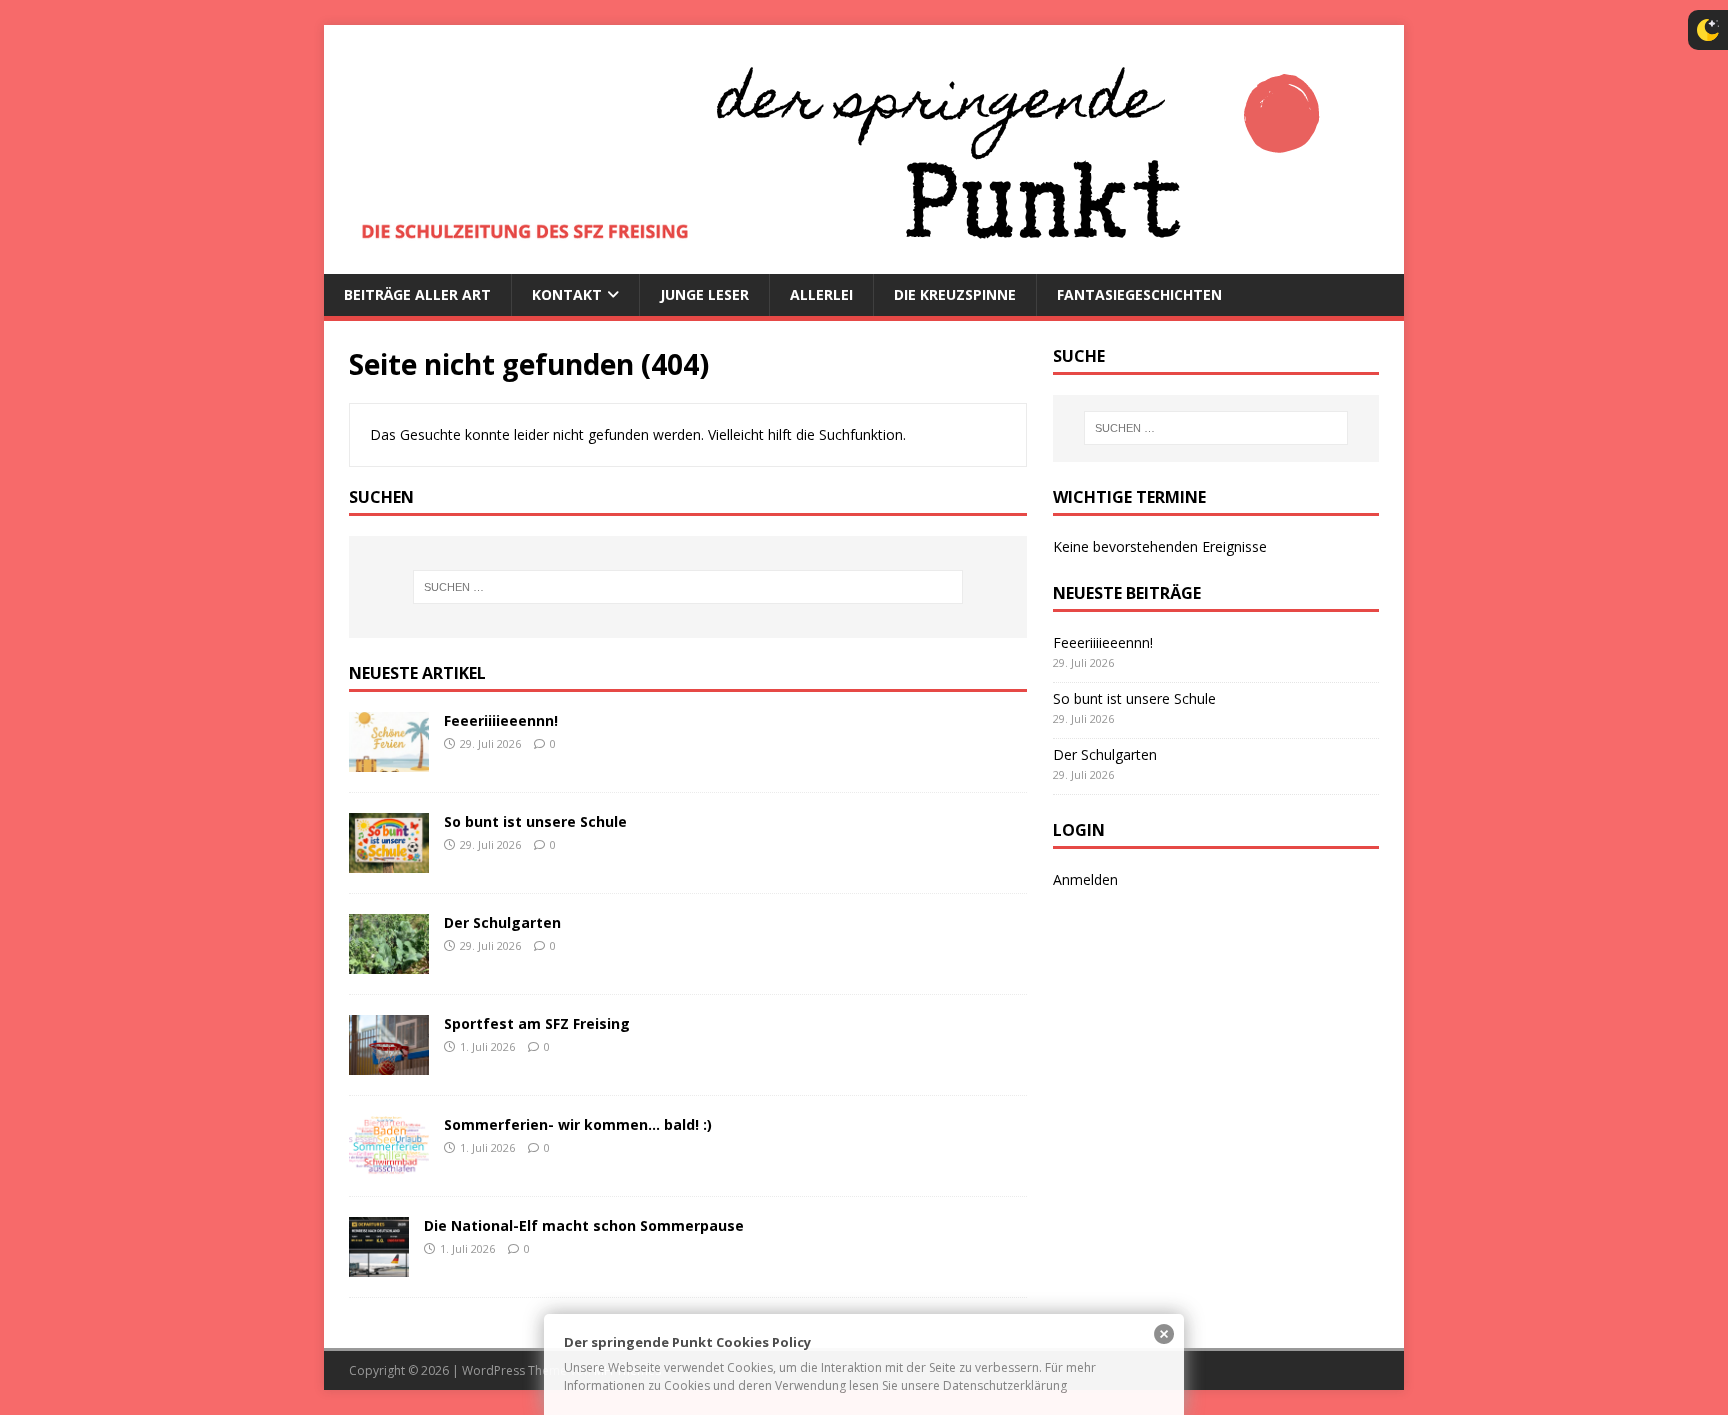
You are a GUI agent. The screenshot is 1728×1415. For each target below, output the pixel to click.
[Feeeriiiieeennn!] (389, 759)
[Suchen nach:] (688, 587)
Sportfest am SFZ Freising (537, 1023)
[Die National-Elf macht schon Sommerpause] (379, 1265)
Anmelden (1085, 879)
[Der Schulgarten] (389, 961)
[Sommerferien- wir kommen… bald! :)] (389, 1164)
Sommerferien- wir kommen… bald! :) (578, 1124)
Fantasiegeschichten (1139, 294)
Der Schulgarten (502, 922)
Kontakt (567, 294)
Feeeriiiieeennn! (501, 720)
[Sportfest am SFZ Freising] (389, 1063)
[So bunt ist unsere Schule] (389, 860)
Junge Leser (704, 294)
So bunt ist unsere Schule (535, 821)
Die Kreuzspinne (955, 294)
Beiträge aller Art (417, 294)
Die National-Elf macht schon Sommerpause (584, 1225)
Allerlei (821, 294)
